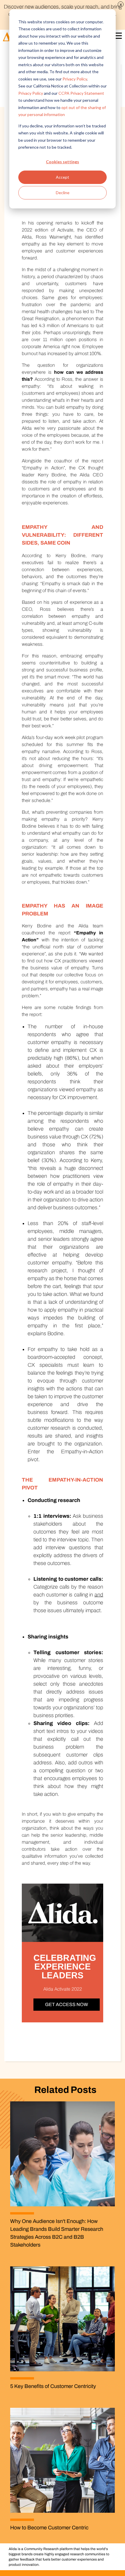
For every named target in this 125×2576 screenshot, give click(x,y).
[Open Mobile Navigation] (117, 37)
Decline (63, 193)
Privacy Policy (75, 79)
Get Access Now (67, 2004)
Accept (63, 177)
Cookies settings (63, 162)
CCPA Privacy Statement (81, 93)
